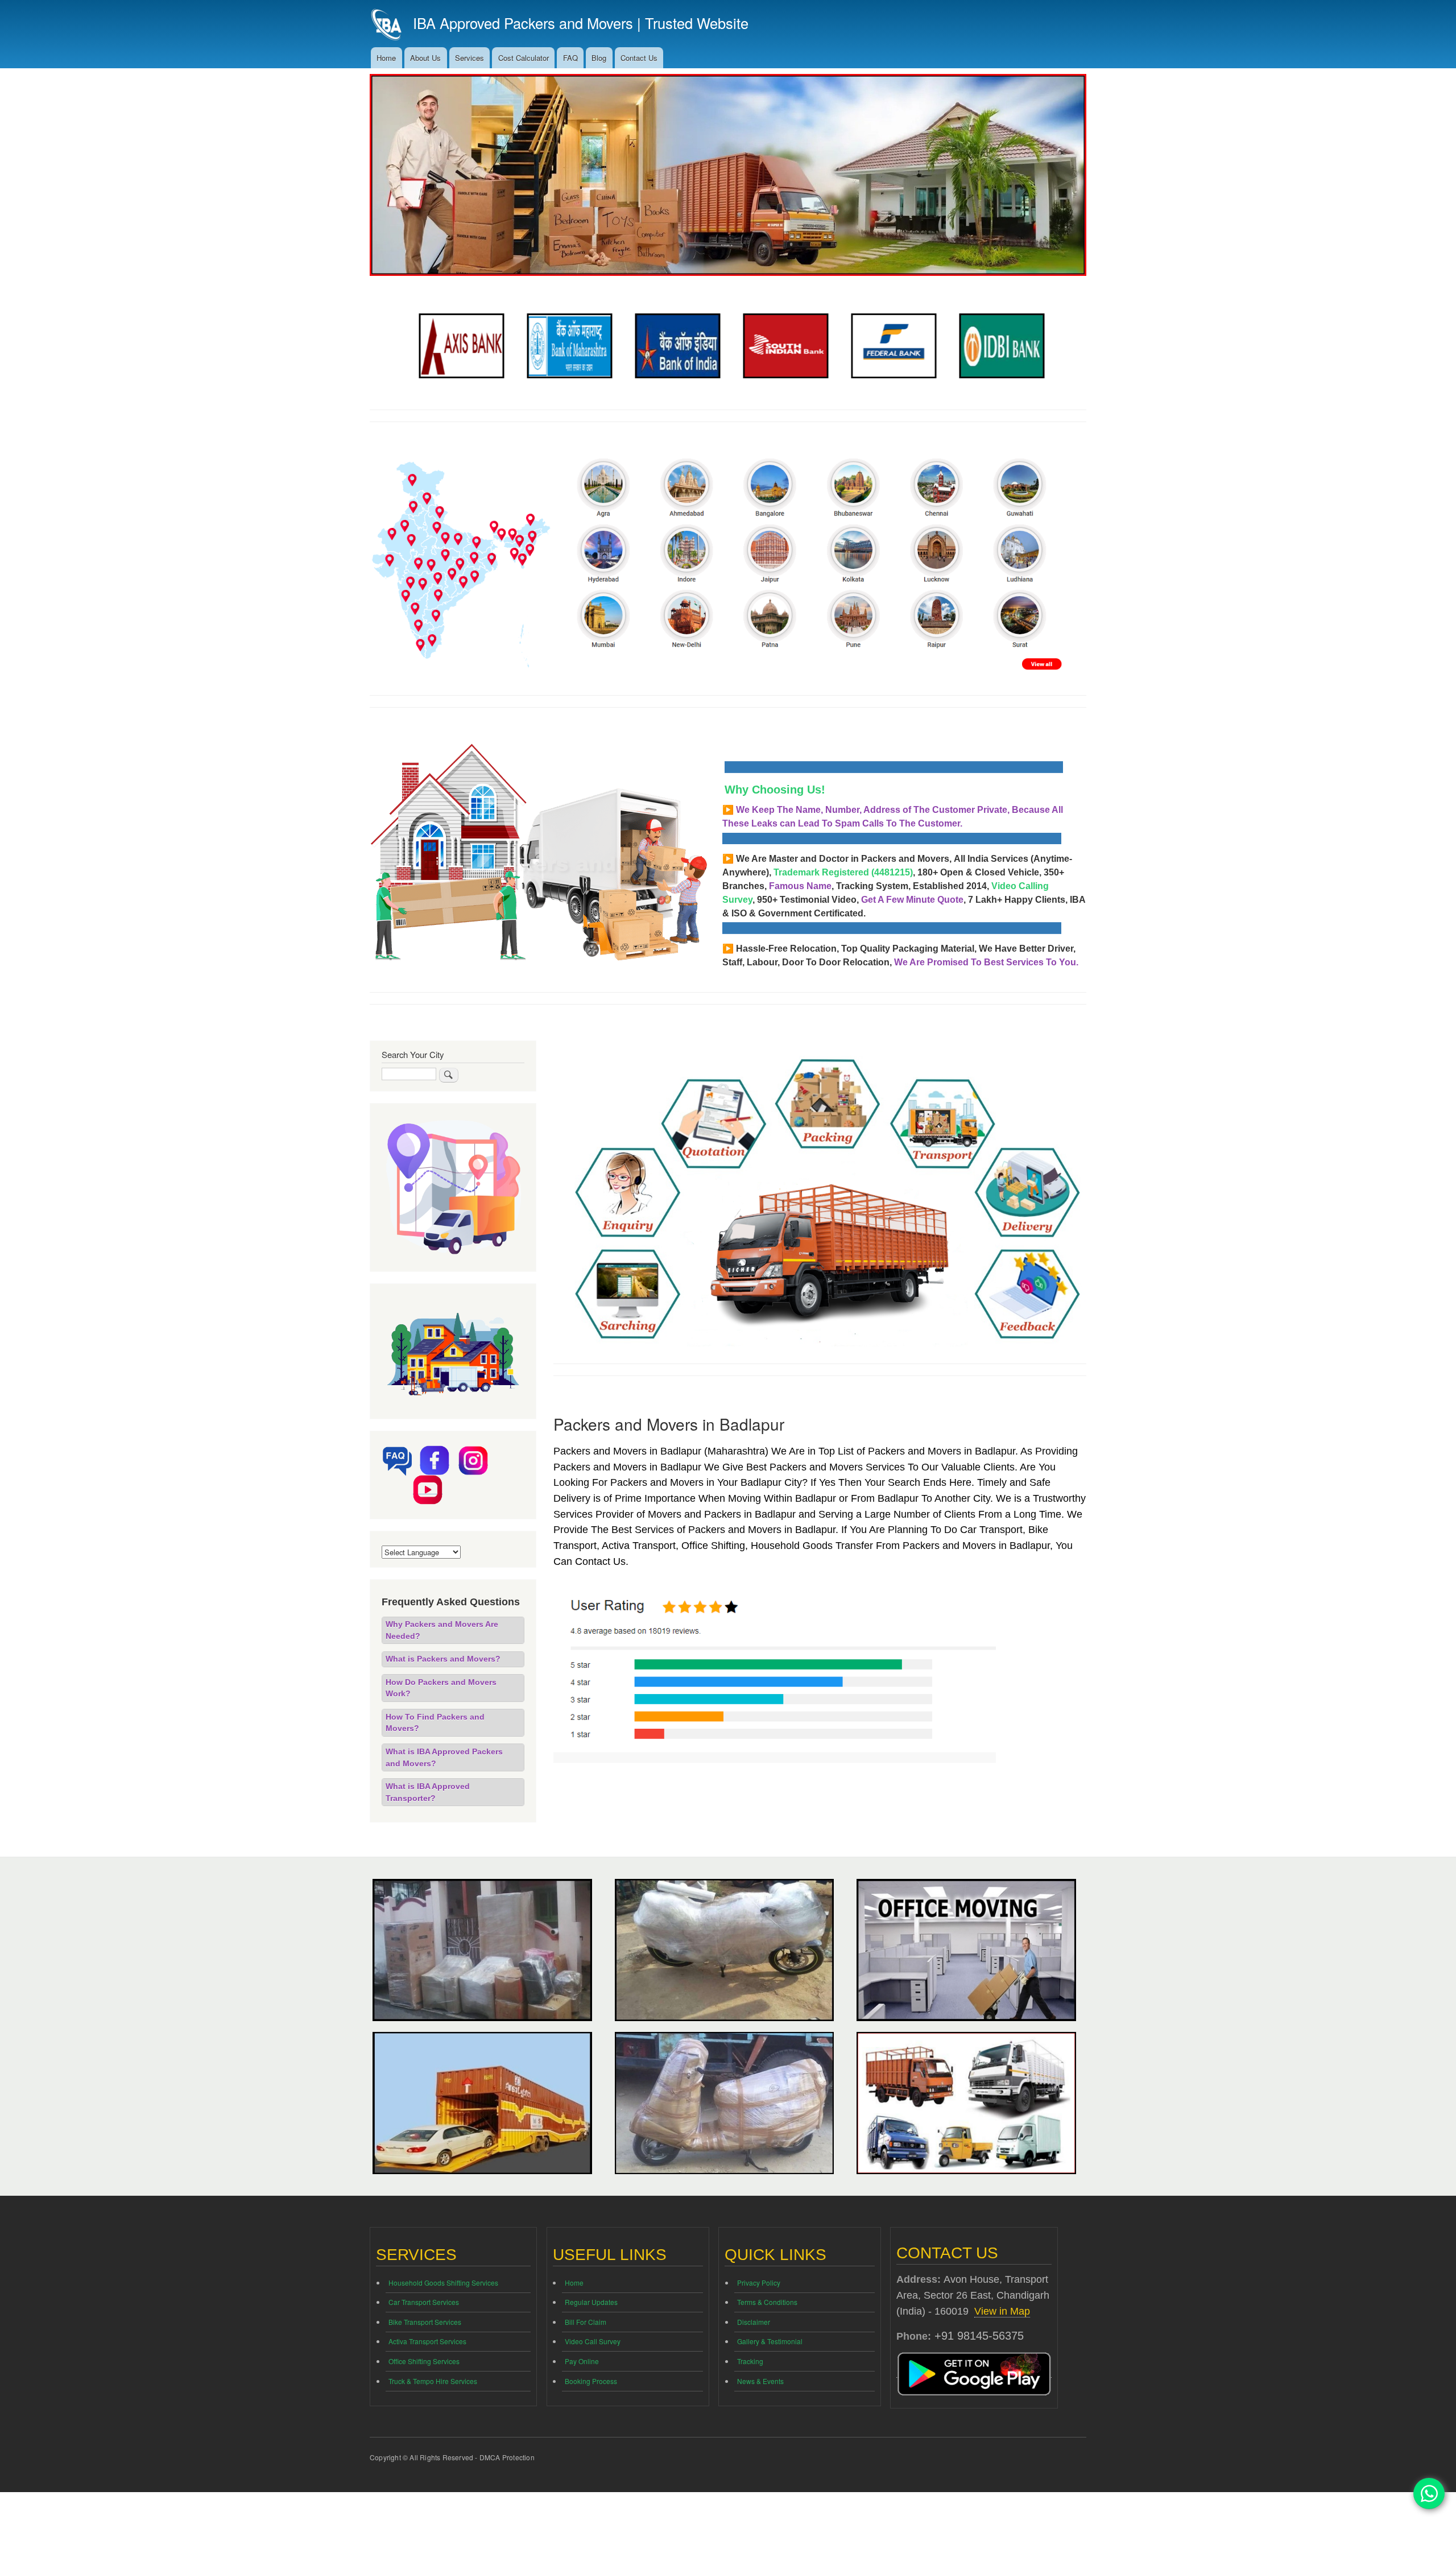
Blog (599, 58)
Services (470, 58)
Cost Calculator (524, 58)
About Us (425, 58)
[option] (458, 346)
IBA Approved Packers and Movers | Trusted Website (581, 23)
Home (386, 58)
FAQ (570, 58)
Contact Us (639, 58)
